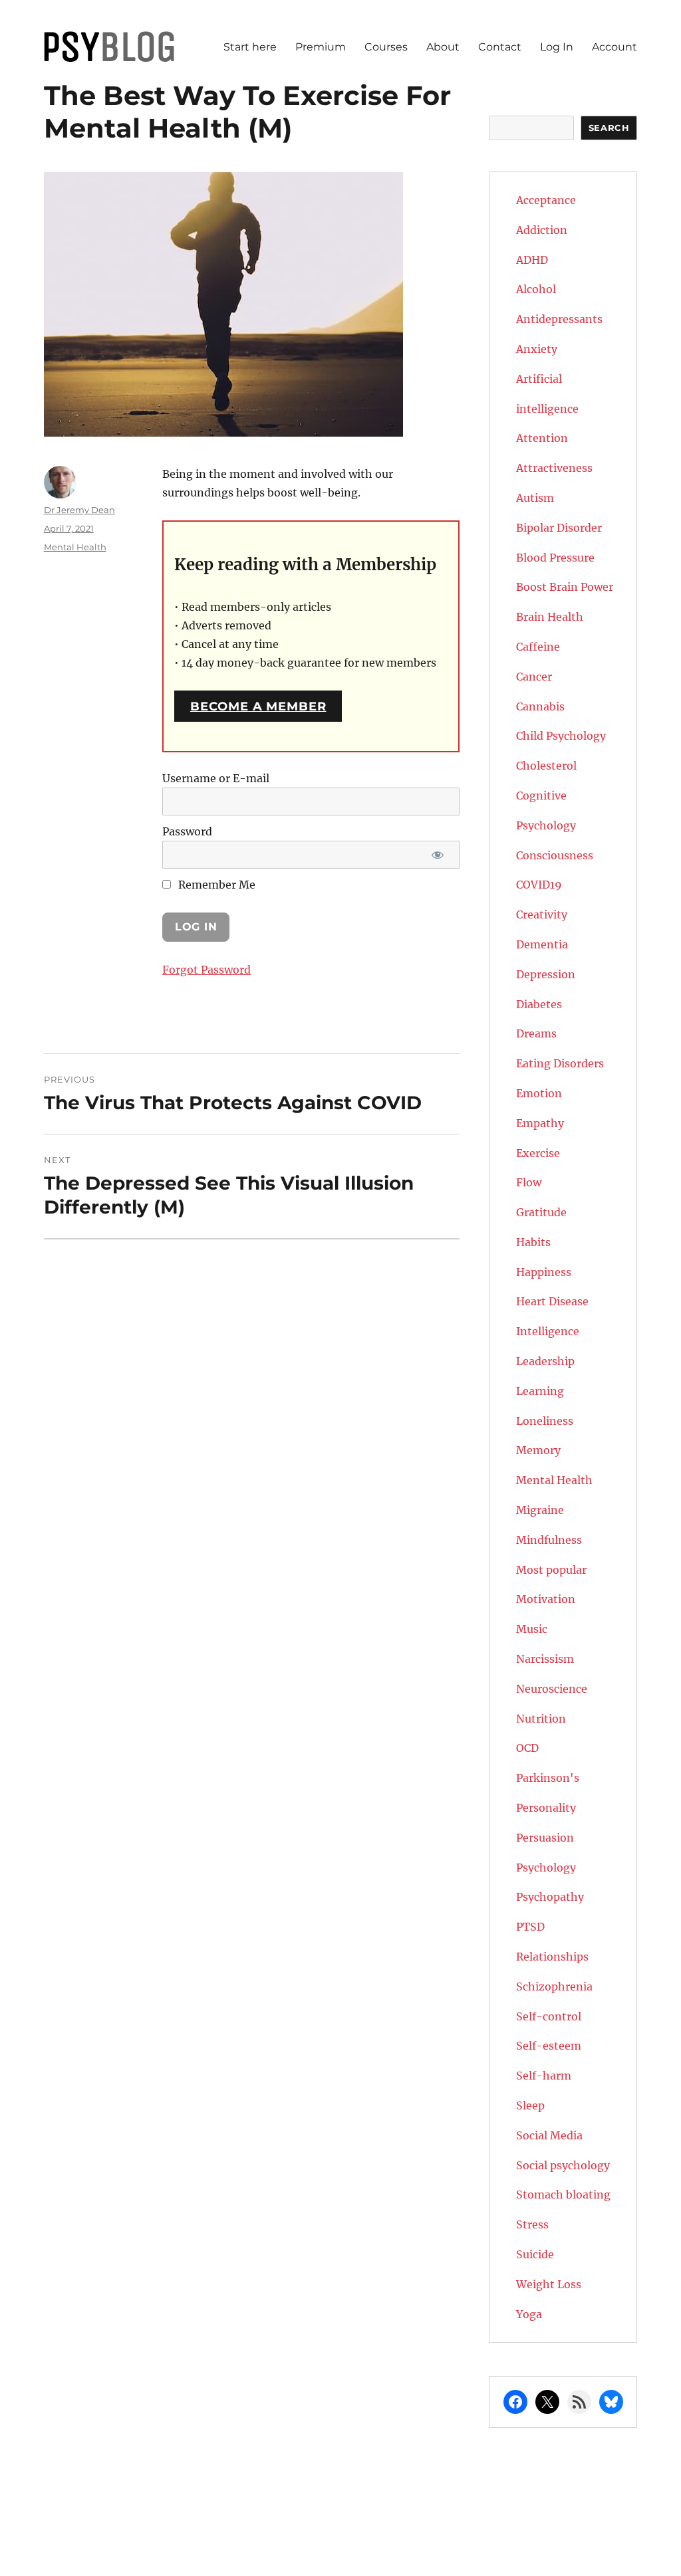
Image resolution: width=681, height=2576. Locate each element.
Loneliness (545, 1421)
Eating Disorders (560, 1063)
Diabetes (539, 1004)
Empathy (540, 1123)
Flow (529, 1182)
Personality (546, 1808)
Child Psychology (561, 736)
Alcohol (536, 289)
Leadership (545, 1361)
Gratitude (541, 1212)
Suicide (535, 2254)
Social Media (549, 2135)
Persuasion (545, 1838)
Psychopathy (550, 1897)
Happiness (544, 1272)
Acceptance (546, 200)
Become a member (258, 706)
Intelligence (548, 1331)
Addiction (542, 230)
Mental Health (75, 547)
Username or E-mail (216, 778)
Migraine (540, 1510)
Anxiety (537, 349)
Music (532, 1629)
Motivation (546, 1599)
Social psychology (563, 2165)
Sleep (530, 2105)
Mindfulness (549, 1540)
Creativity (542, 914)
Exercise (538, 1153)
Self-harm (544, 2076)
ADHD (532, 260)
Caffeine (538, 647)
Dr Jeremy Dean (79, 510)
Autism (535, 498)
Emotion (539, 1093)
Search (609, 128)
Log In (557, 47)
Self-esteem (549, 2046)
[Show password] (438, 855)
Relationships (552, 1957)
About (443, 47)
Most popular (551, 1570)
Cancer (534, 677)
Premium (321, 47)
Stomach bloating (563, 2195)
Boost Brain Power (565, 587)
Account (614, 47)
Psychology (546, 1868)
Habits (533, 1242)
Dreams (536, 1033)
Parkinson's (548, 1778)
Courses (386, 47)
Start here (250, 47)
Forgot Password (206, 970)
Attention (542, 438)
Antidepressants (559, 319)
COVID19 (539, 885)
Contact (500, 47)
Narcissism (545, 1659)
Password (187, 831)
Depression (546, 974)
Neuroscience (552, 1689)
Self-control (549, 2016)
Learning (540, 1391)
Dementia (542, 944)
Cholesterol (546, 766)
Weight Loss (549, 2284)
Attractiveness (554, 468)
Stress (532, 2224)
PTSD (530, 1927)
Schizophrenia (554, 1986)
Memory (538, 1450)
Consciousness (555, 855)
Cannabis (540, 706)
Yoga (529, 2314)
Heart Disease (552, 1301)
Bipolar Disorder (559, 528)
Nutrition (541, 1719)
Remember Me (215, 885)
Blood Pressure (555, 558)
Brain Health (550, 617)
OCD (527, 1748)
